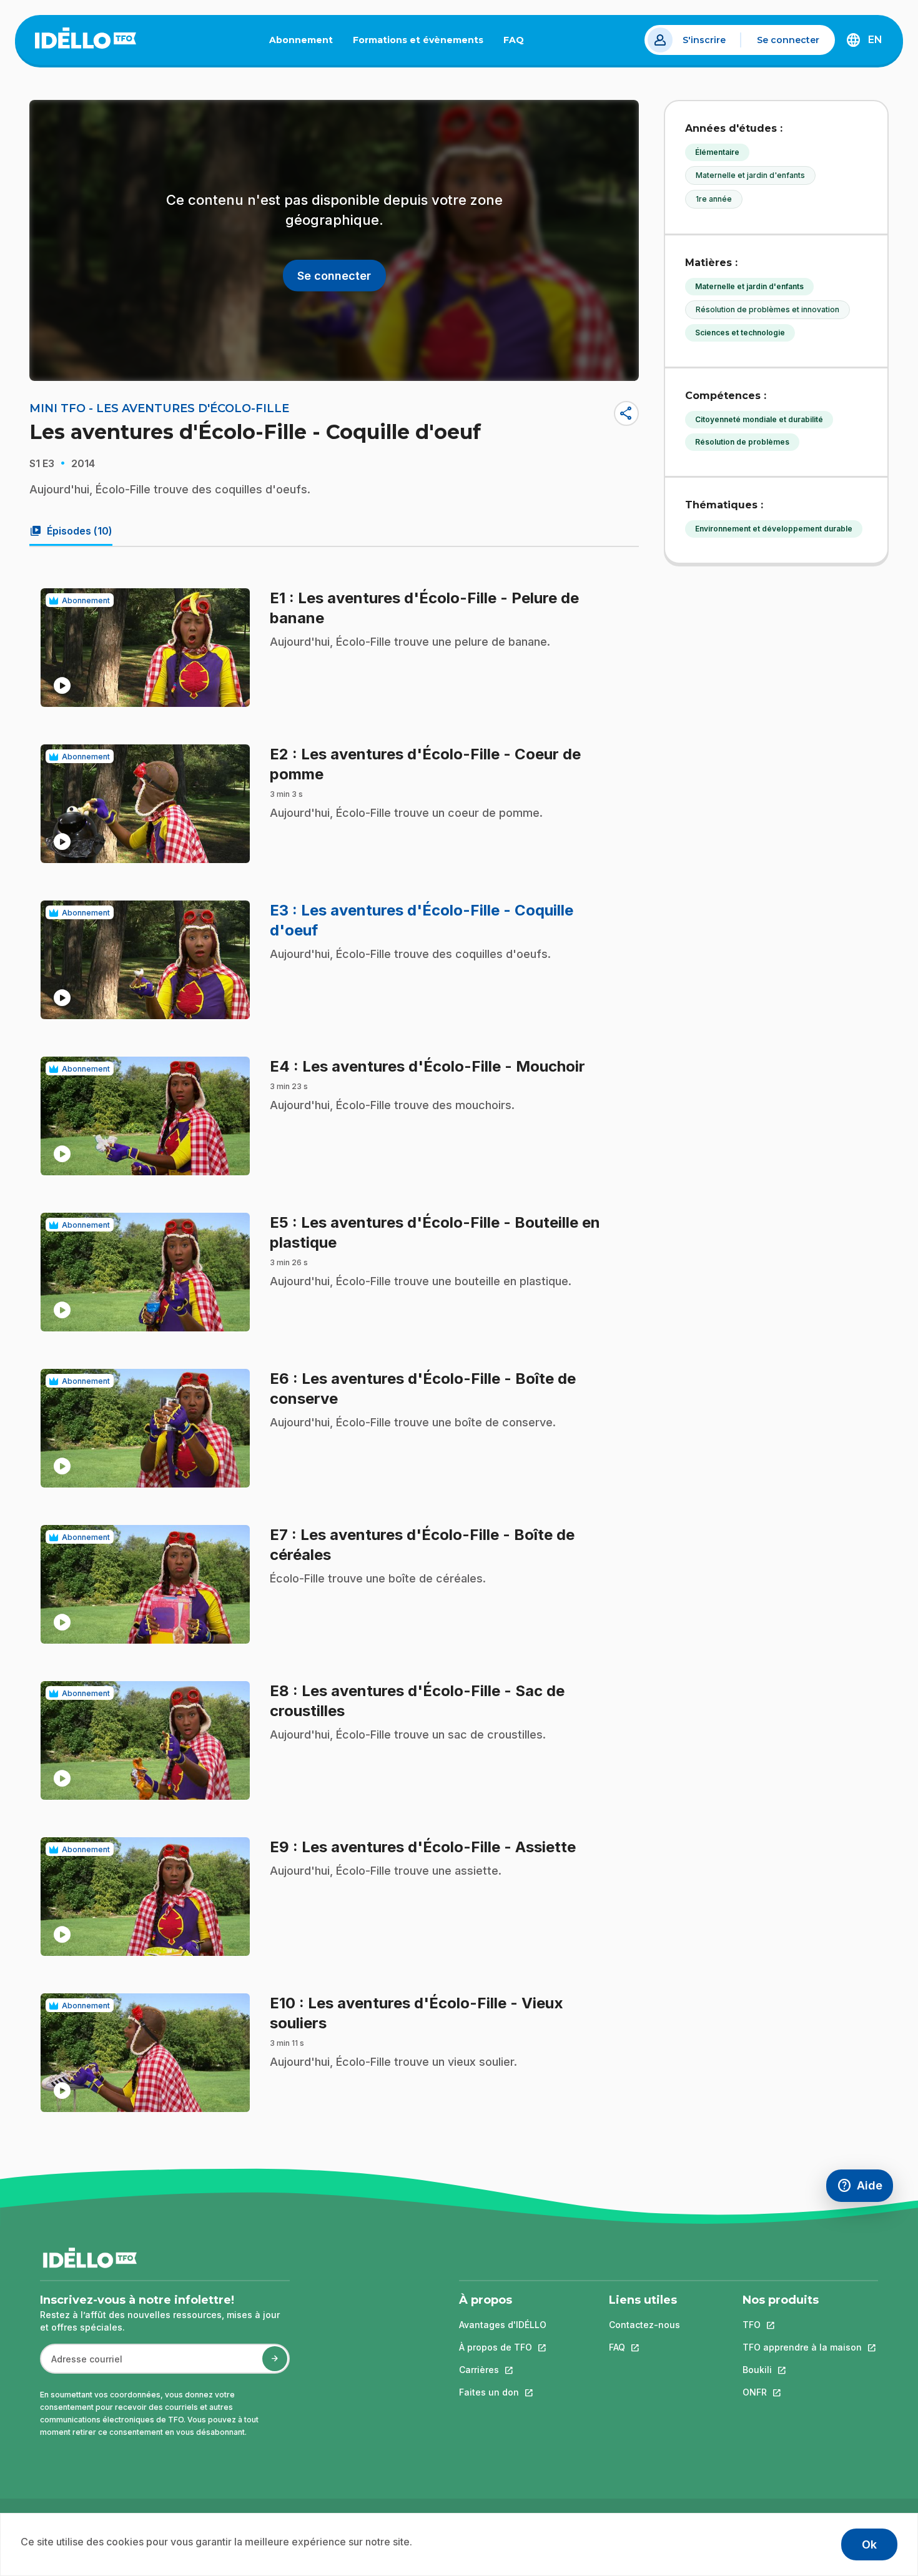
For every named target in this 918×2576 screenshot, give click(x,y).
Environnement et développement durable (774, 529)
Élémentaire (717, 152)
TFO (802, 2325)
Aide (865, 2189)
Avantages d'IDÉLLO (503, 2325)
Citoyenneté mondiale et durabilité (759, 419)
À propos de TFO (503, 2347)
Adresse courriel (81, 2365)
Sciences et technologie (740, 333)
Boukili (802, 2370)
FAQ (519, 42)
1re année (714, 199)
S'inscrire (704, 40)
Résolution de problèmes (742, 442)
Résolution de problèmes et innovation (767, 309)
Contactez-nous (644, 2325)
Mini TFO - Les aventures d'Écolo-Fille (159, 408)
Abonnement (301, 40)
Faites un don (503, 2392)
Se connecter (788, 40)
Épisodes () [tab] (71, 531)
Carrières (503, 2370)
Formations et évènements (418, 40)
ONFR (802, 2392)
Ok (869, 2544)
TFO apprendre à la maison (802, 2347)
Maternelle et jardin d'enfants (750, 175)
